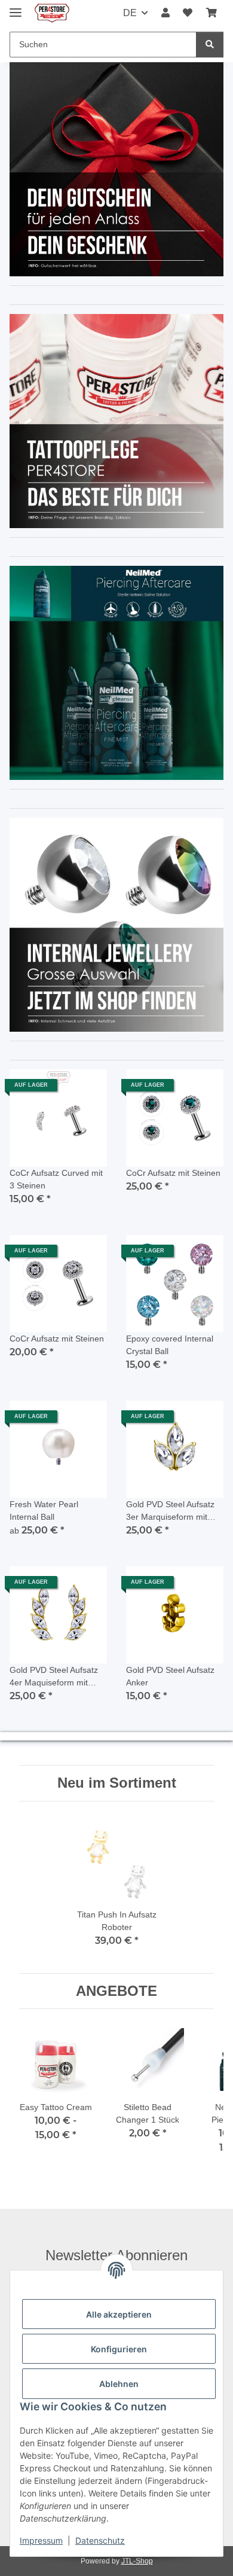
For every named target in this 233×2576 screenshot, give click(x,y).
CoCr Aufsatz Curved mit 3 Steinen (56, 1179)
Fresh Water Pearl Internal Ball (44, 1510)
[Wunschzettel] (188, 13)
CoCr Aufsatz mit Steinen (173, 1173)
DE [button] (130, 13)
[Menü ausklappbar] (16, 7)
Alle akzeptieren (119, 2314)
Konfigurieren (119, 2349)
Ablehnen (119, 2384)
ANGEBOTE (116, 1991)
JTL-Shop (137, 2561)
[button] (165, 13)
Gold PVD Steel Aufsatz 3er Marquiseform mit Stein (170, 1511)
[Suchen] (210, 45)
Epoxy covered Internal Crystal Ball (170, 1345)
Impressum (41, 2540)
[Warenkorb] (211, 13)
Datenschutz (100, 2540)
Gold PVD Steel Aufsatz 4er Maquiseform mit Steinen (54, 1677)
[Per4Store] (52, 13)
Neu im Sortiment (117, 1783)
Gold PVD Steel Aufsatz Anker (170, 1676)
